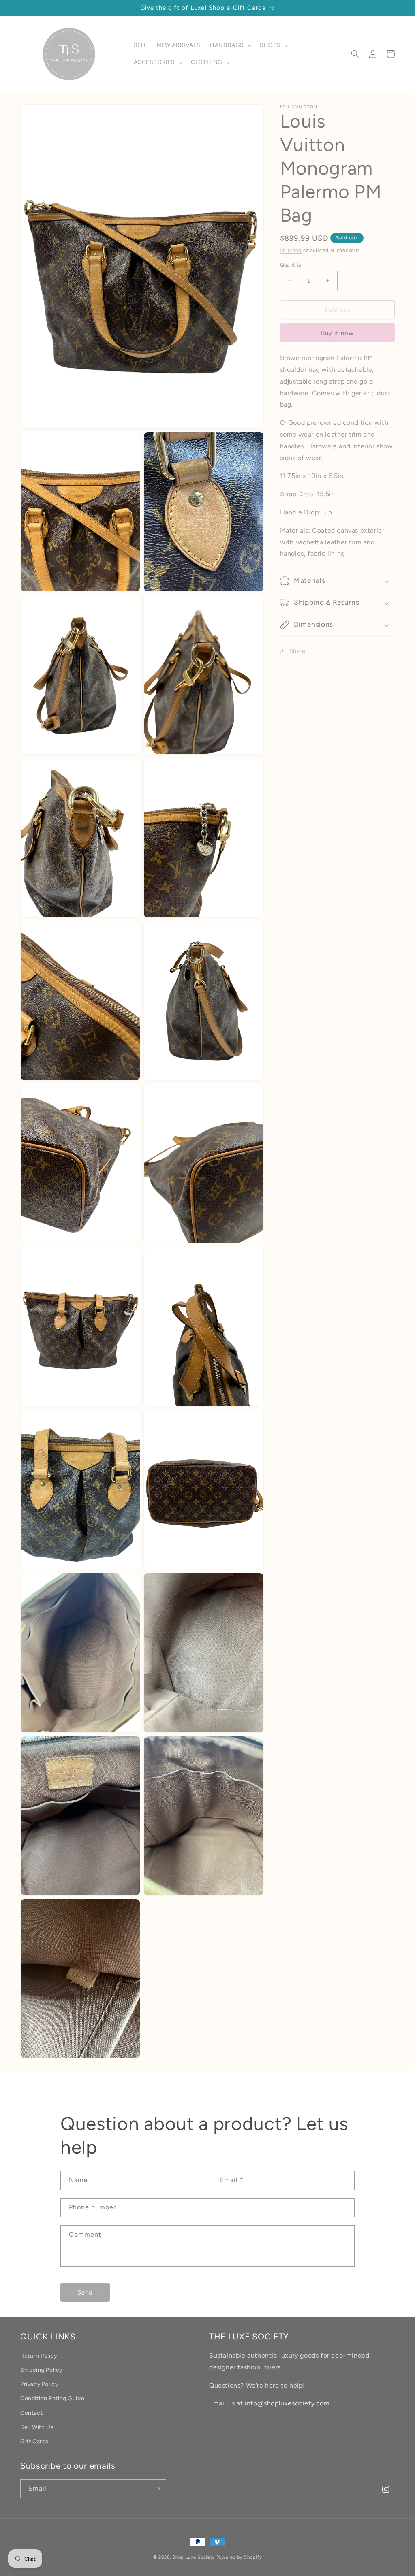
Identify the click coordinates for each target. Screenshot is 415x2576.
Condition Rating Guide (52, 2398)
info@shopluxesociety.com (287, 2403)
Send (85, 2292)
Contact (31, 2413)
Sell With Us (37, 2427)
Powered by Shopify (239, 2557)
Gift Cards (34, 2441)
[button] (230, 45)
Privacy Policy (39, 2384)
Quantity (291, 265)
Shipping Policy (41, 2370)
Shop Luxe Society (194, 2557)
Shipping (291, 250)
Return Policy (39, 2356)
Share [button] (297, 651)
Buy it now (337, 333)
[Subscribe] (157, 2489)
